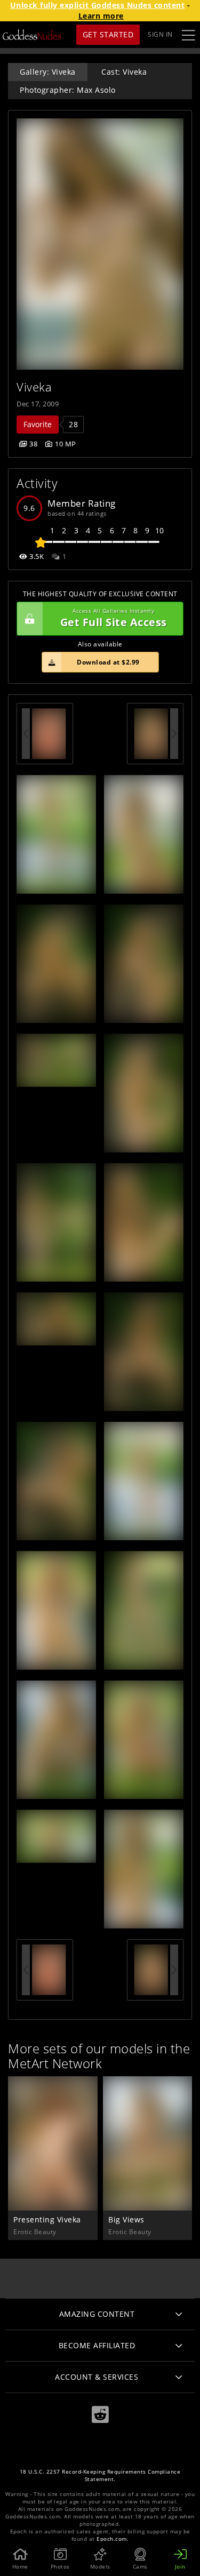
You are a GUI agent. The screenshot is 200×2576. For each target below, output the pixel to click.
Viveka (34, 387)
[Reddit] (100, 2415)
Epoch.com (112, 2539)
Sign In (160, 34)
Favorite (38, 424)
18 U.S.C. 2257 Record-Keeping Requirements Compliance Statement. (100, 2475)
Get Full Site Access (114, 618)
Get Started (108, 34)
